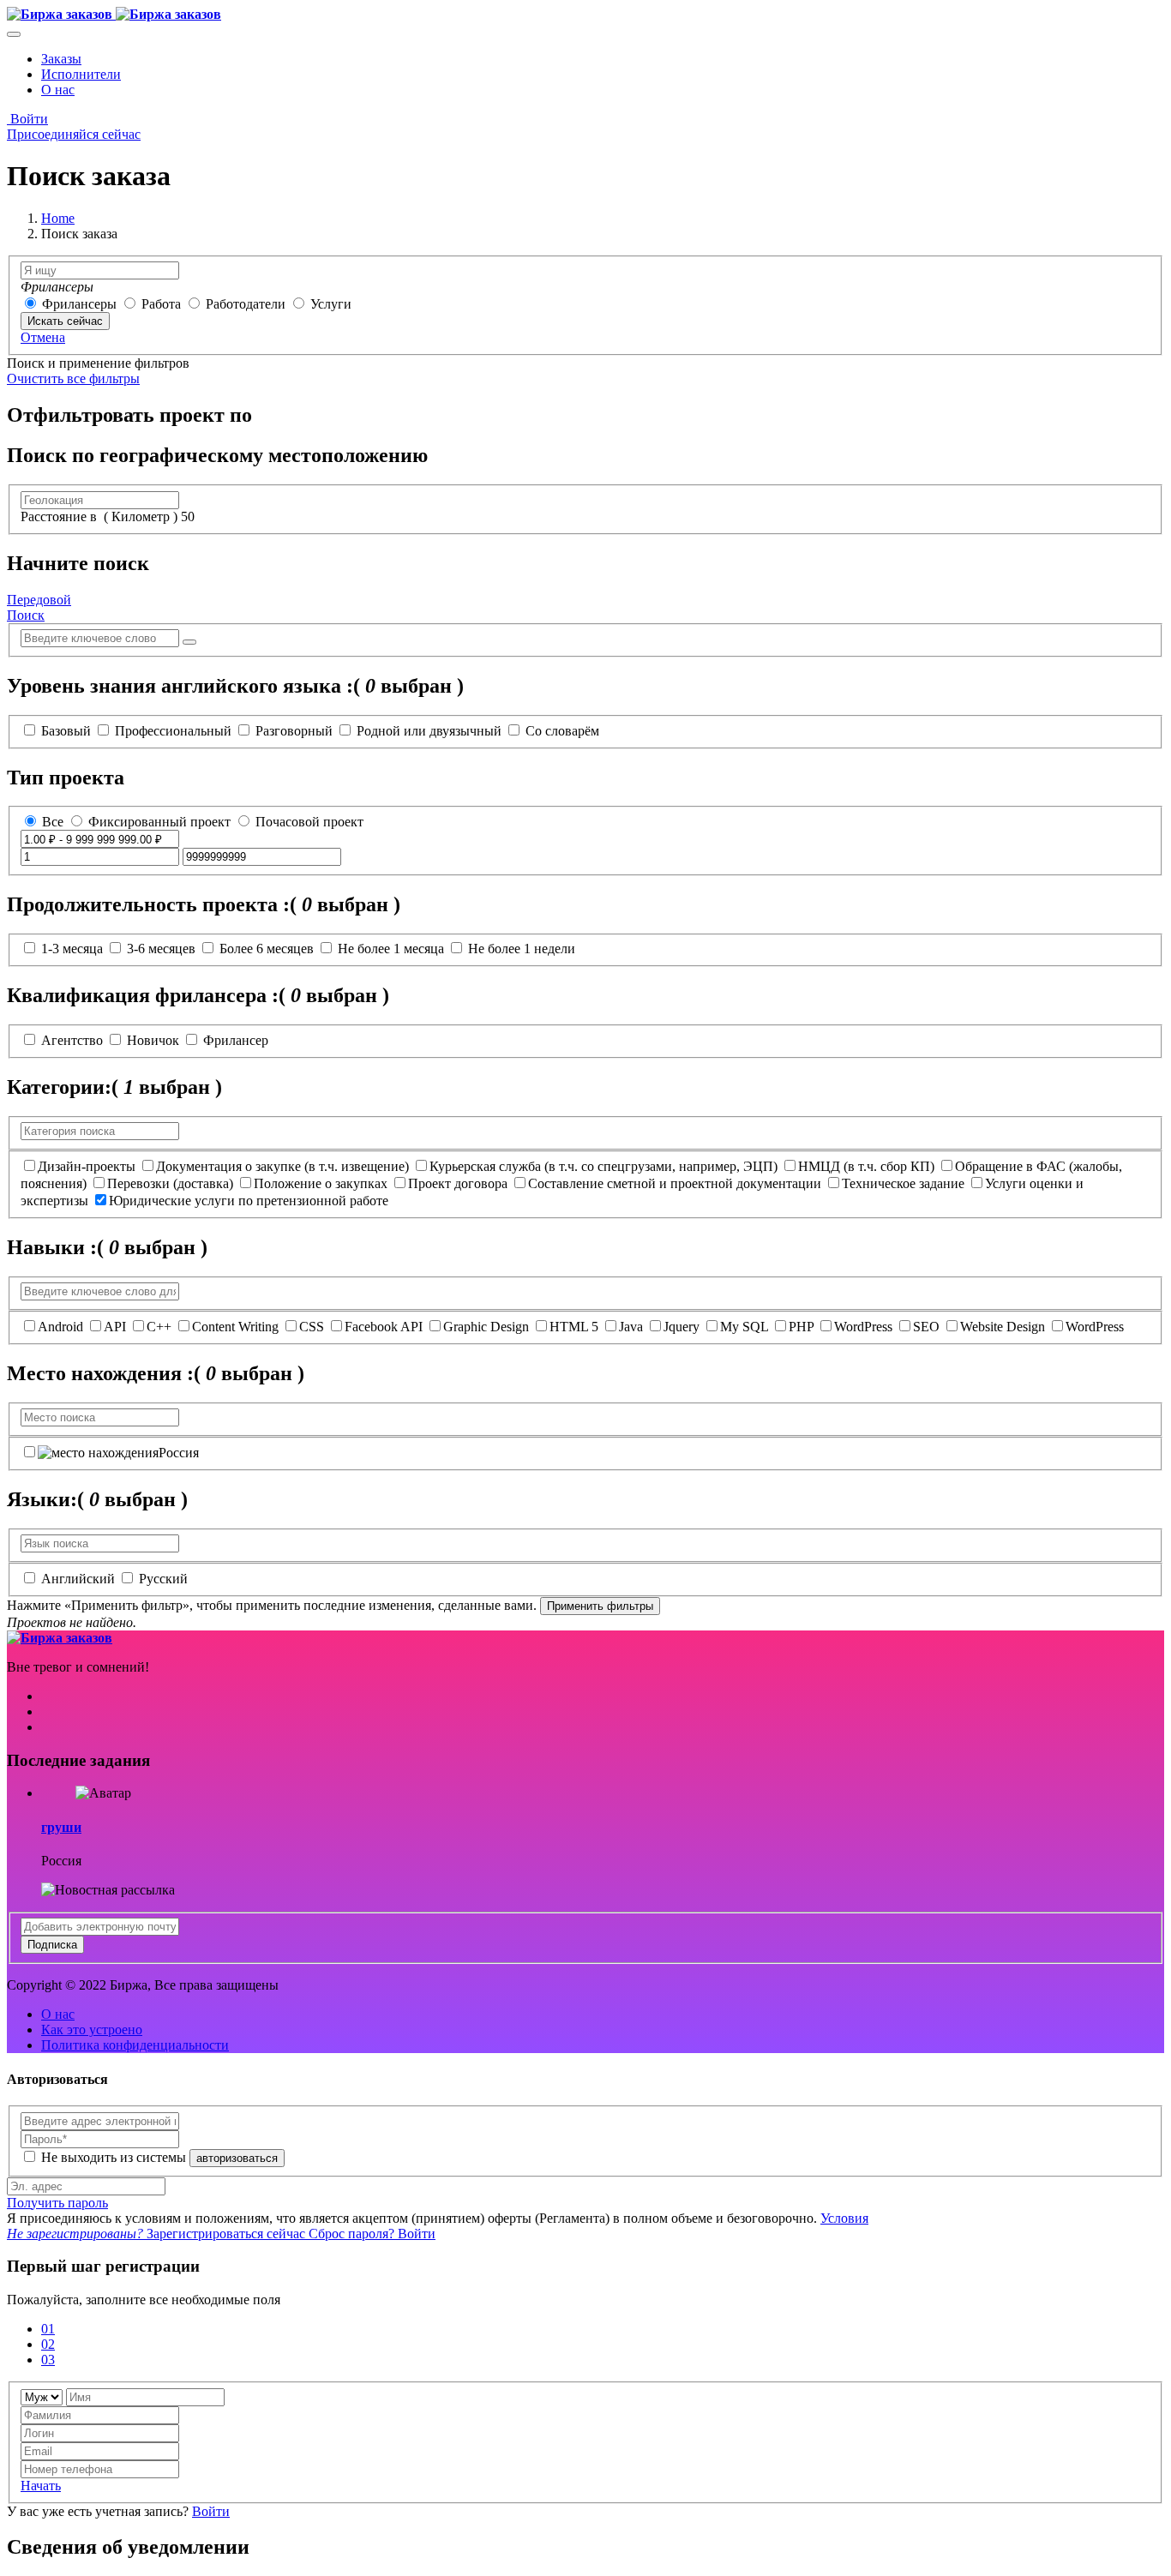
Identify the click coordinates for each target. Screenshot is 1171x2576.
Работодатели (246, 304)
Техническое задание (903, 1183)
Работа (163, 304)
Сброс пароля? (353, 2234)
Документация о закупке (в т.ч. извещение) (282, 1166)
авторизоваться (237, 2158)
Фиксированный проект (161, 822)
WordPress (863, 1327)
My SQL (744, 1327)
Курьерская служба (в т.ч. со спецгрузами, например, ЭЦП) (604, 1166)
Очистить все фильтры (73, 378)
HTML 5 (574, 1327)
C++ (159, 1327)
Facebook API (384, 1327)
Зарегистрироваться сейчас (158, 2234)
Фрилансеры (81, 304)
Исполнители (81, 74)
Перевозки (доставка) (170, 1183)
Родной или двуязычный (429, 731)
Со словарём (562, 731)
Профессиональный (173, 731)
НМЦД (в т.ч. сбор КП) (866, 1166)
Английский (78, 1579)
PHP (801, 1327)
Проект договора (458, 1183)
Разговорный (294, 731)
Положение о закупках (321, 1183)
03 (48, 2360)
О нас (58, 90)
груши (61, 1827)
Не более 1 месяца (391, 949)
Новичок (153, 1040)
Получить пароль (57, 2203)
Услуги (331, 304)
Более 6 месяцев (267, 949)
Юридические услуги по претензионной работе (249, 1201)
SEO (926, 1327)
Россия (179, 1453)
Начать (41, 2486)
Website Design (1003, 1327)
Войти (27, 119)
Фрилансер (236, 1040)
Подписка (52, 1945)
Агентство (72, 1040)
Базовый (66, 731)
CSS (312, 1327)
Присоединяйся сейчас (74, 134)
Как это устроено (92, 2030)
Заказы (61, 59)
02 (48, 2344)
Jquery (682, 1327)
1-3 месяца (72, 949)
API (115, 1327)
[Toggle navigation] (14, 34)
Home (58, 218)
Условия (844, 2218)
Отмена (43, 337)
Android (60, 1327)
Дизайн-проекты (87, 1166)
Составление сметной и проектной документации (675, 1183)
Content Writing (235, 1327)
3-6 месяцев (161, 949)
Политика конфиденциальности (135, 2045)
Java (631, 1327)
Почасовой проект (309, 822)
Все (53, 822)
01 (48, 2329)
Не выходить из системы (115, 2157)
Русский (163, 1579)
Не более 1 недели (522, 949)
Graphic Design (486, 1327)
